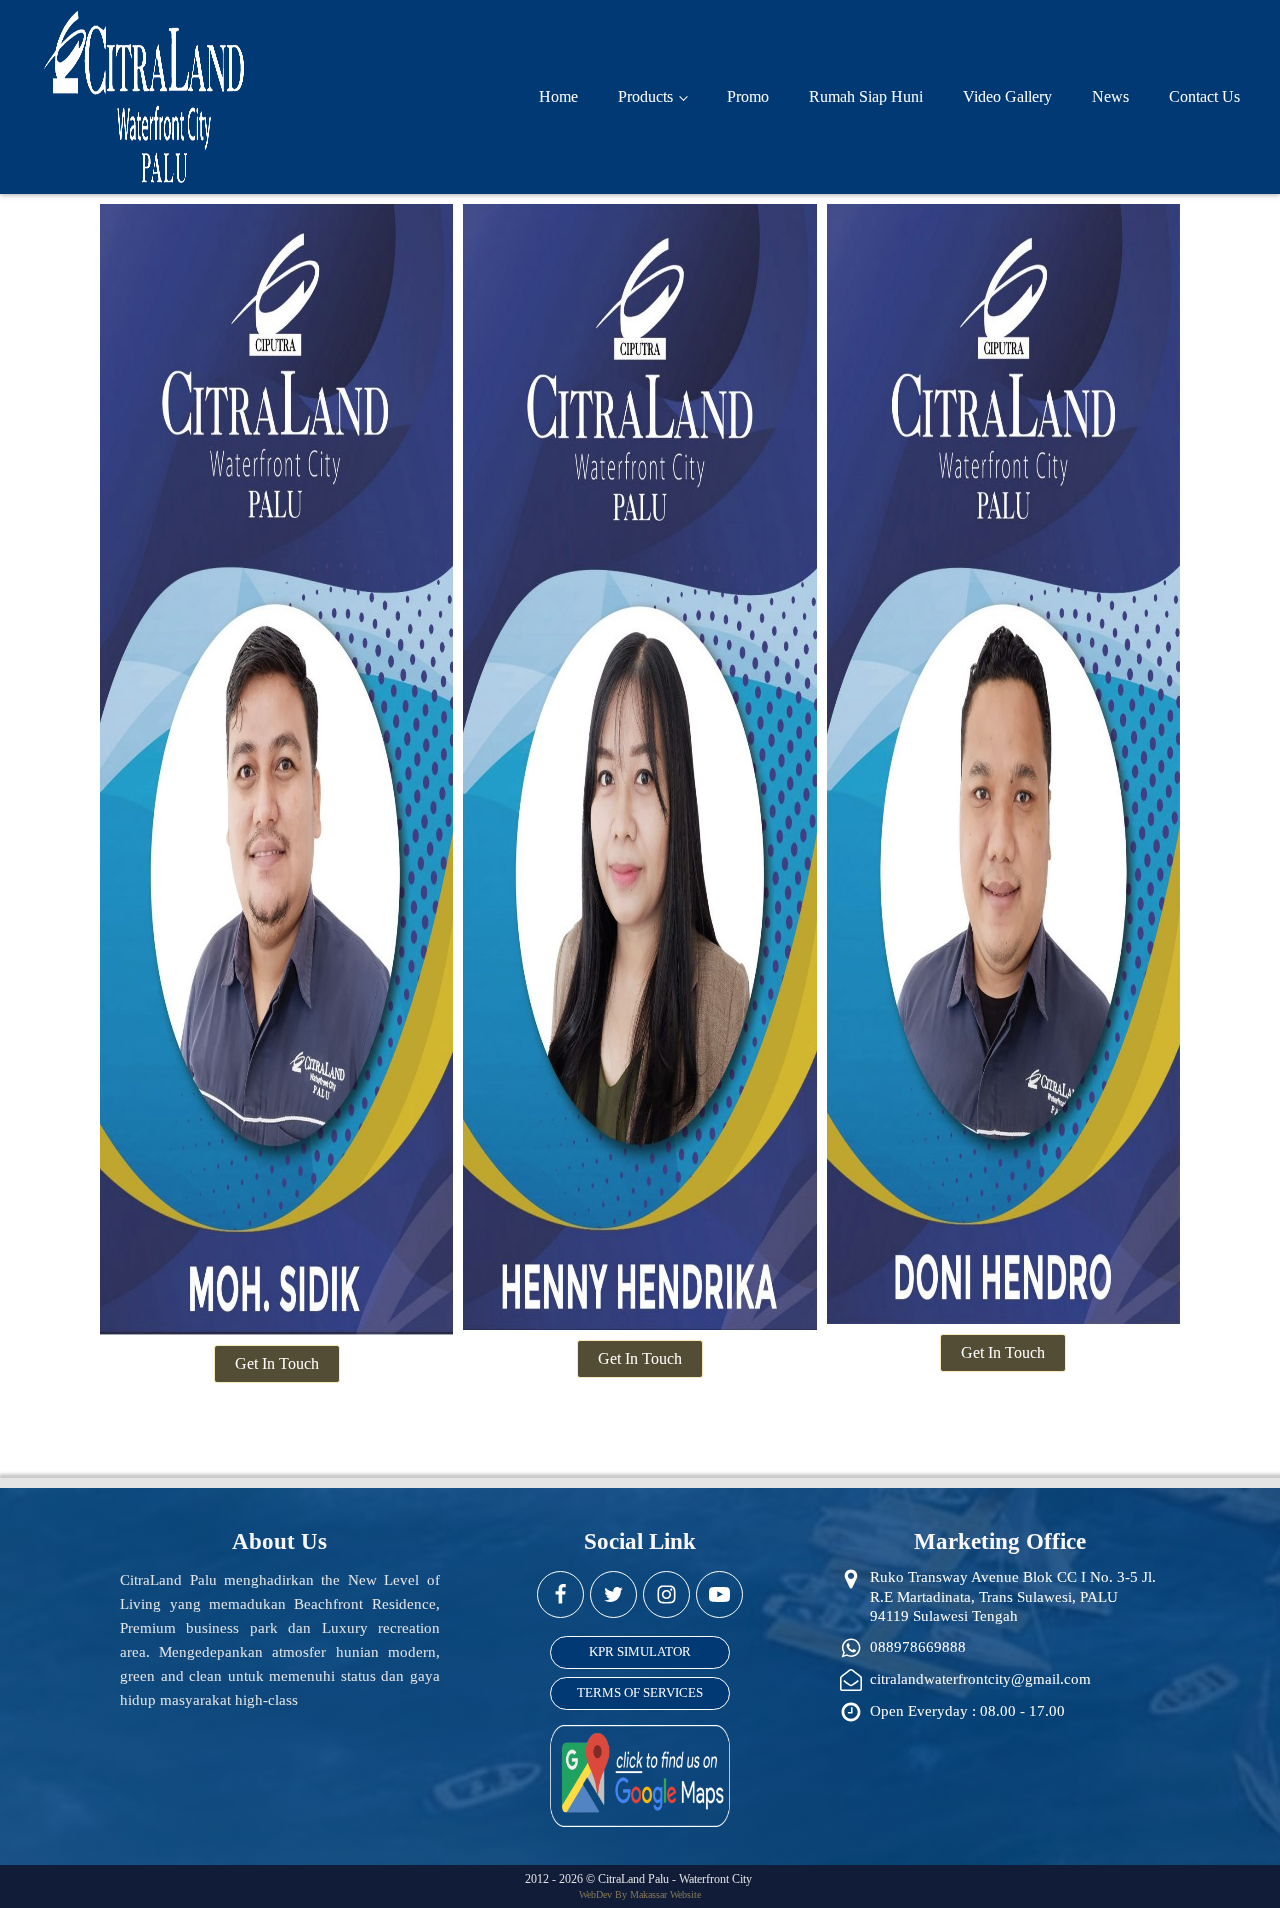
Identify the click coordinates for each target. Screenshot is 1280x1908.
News (1110, 96)
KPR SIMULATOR (640, 1651)
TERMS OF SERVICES (640, 1692)
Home (558, 96)
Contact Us (1204, 96)
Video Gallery (1007, 96)
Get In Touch (277, 1363)
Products (645, 96)
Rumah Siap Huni (866, 96)
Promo (748, 96)
